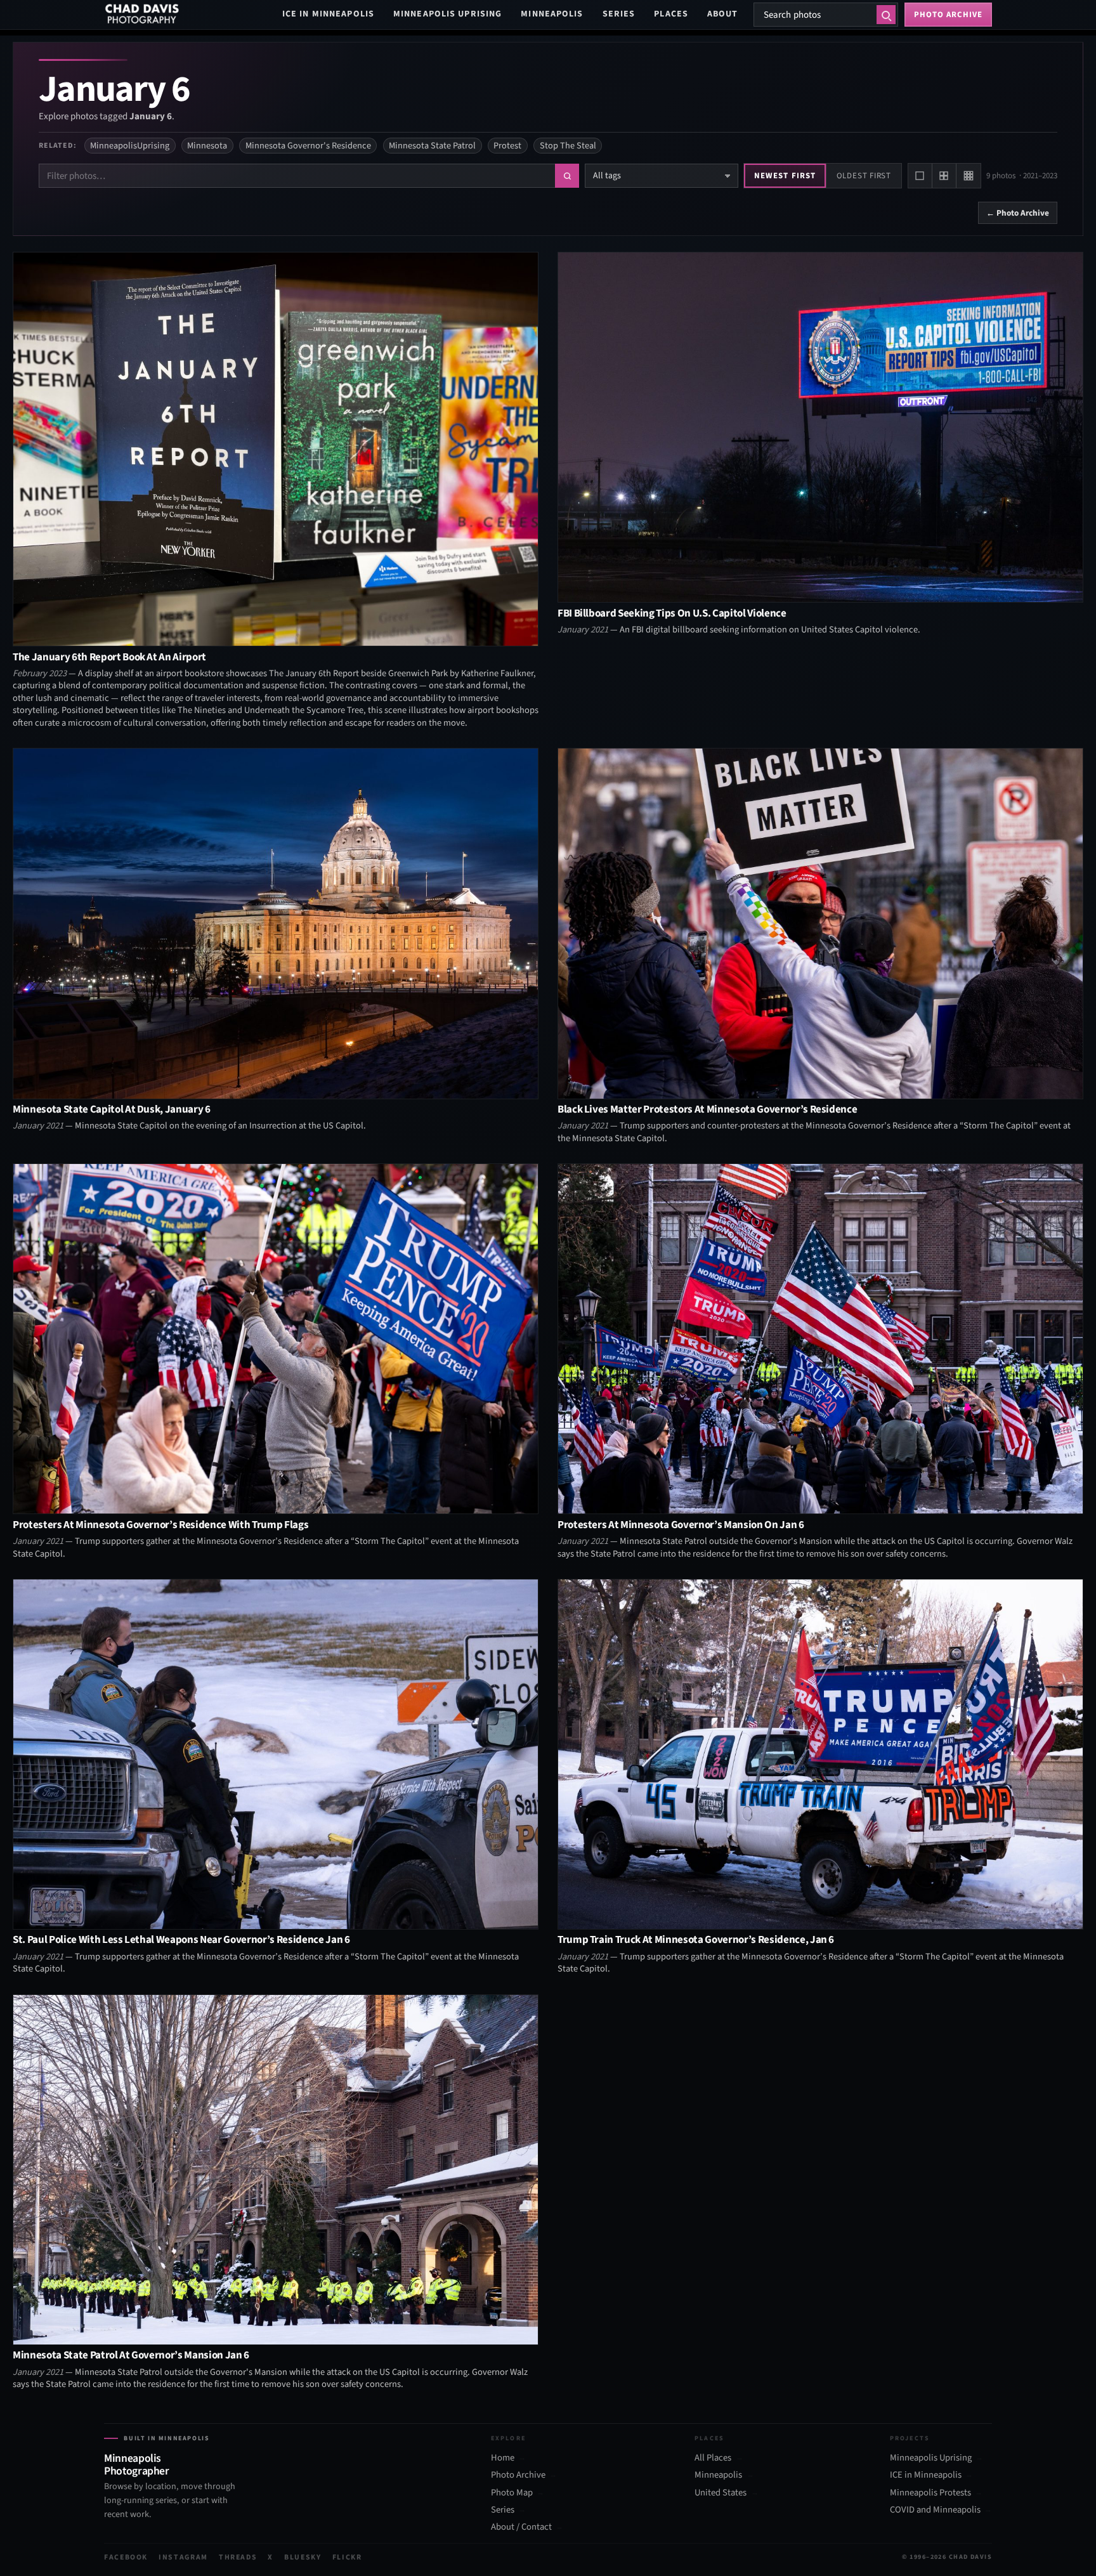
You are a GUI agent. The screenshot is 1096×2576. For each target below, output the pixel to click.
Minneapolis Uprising (447, 14)
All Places (713, 2458)
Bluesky (303, 2557)
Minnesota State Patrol (432, 146)
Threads (238, 2557)
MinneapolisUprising (130, 146)
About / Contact (521, 2527)
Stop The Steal (568, 146)
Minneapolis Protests (930, 2492)
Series (619, 14)
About (723, 14)
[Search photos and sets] (886, 15)
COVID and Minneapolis (935, 2510)
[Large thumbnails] (920, 176)
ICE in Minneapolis (328, 14)
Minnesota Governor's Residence (308, 146)
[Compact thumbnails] (969, 176)
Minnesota (207, 146)
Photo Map (512, 2492)
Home (503, 2458)
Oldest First (864, 176)
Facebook (126, 2557)
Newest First (785, 176)
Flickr (347, 2557)
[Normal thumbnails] (944, 176)
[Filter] (567, 176)
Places (671, 14)
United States (721, 2492)
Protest (507, 146)
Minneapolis (552, 14)
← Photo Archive (1018, 213)
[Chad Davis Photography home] (142, 15)
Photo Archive (518, 2475)
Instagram (183, 2557)
